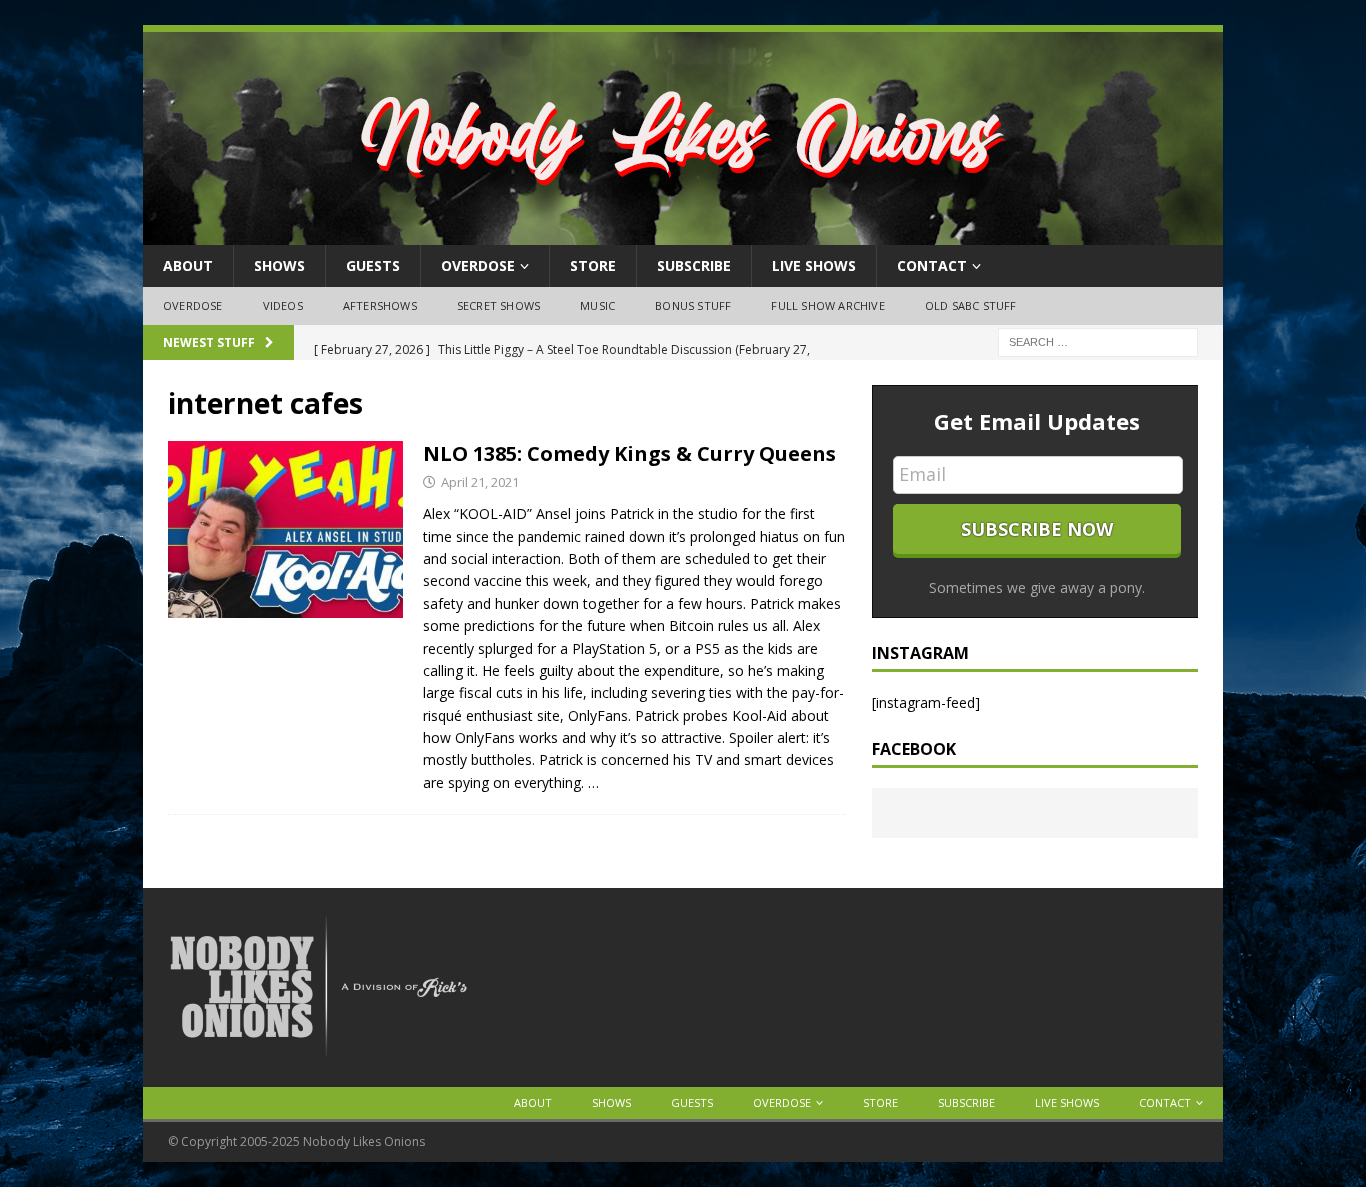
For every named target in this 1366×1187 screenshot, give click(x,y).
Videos (283, 305)
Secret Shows (498, 305)
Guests (373, 265)
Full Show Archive (827, 305)
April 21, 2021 (480, 482)
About (188, 265)
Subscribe (694, 265)
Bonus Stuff (693, 305)
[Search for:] (1098, 340)
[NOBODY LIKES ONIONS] (683, 233)
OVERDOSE (478, 265)
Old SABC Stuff (971, 305)
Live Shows (814, 265)
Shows (279, 265)
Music (597, 305)
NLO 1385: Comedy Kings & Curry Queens (629, 453)
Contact (932, 265)
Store (593, 265)
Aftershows (380, 305)
